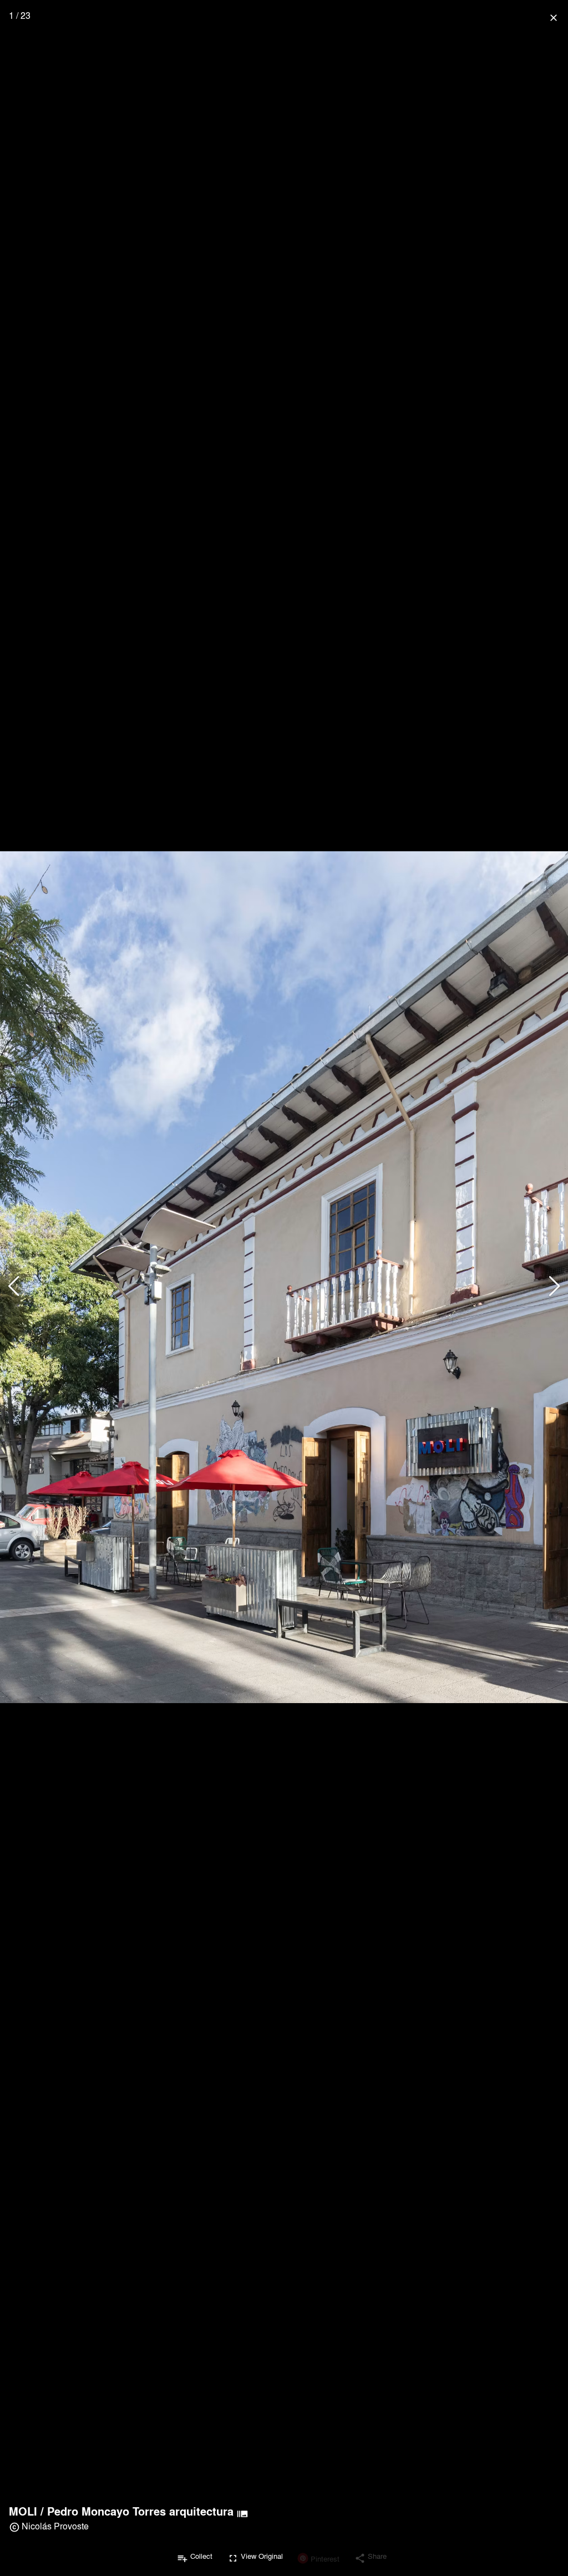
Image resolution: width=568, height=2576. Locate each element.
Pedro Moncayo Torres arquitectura (140, 2511)
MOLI (23, 2511)
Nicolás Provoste (55, 2526)
